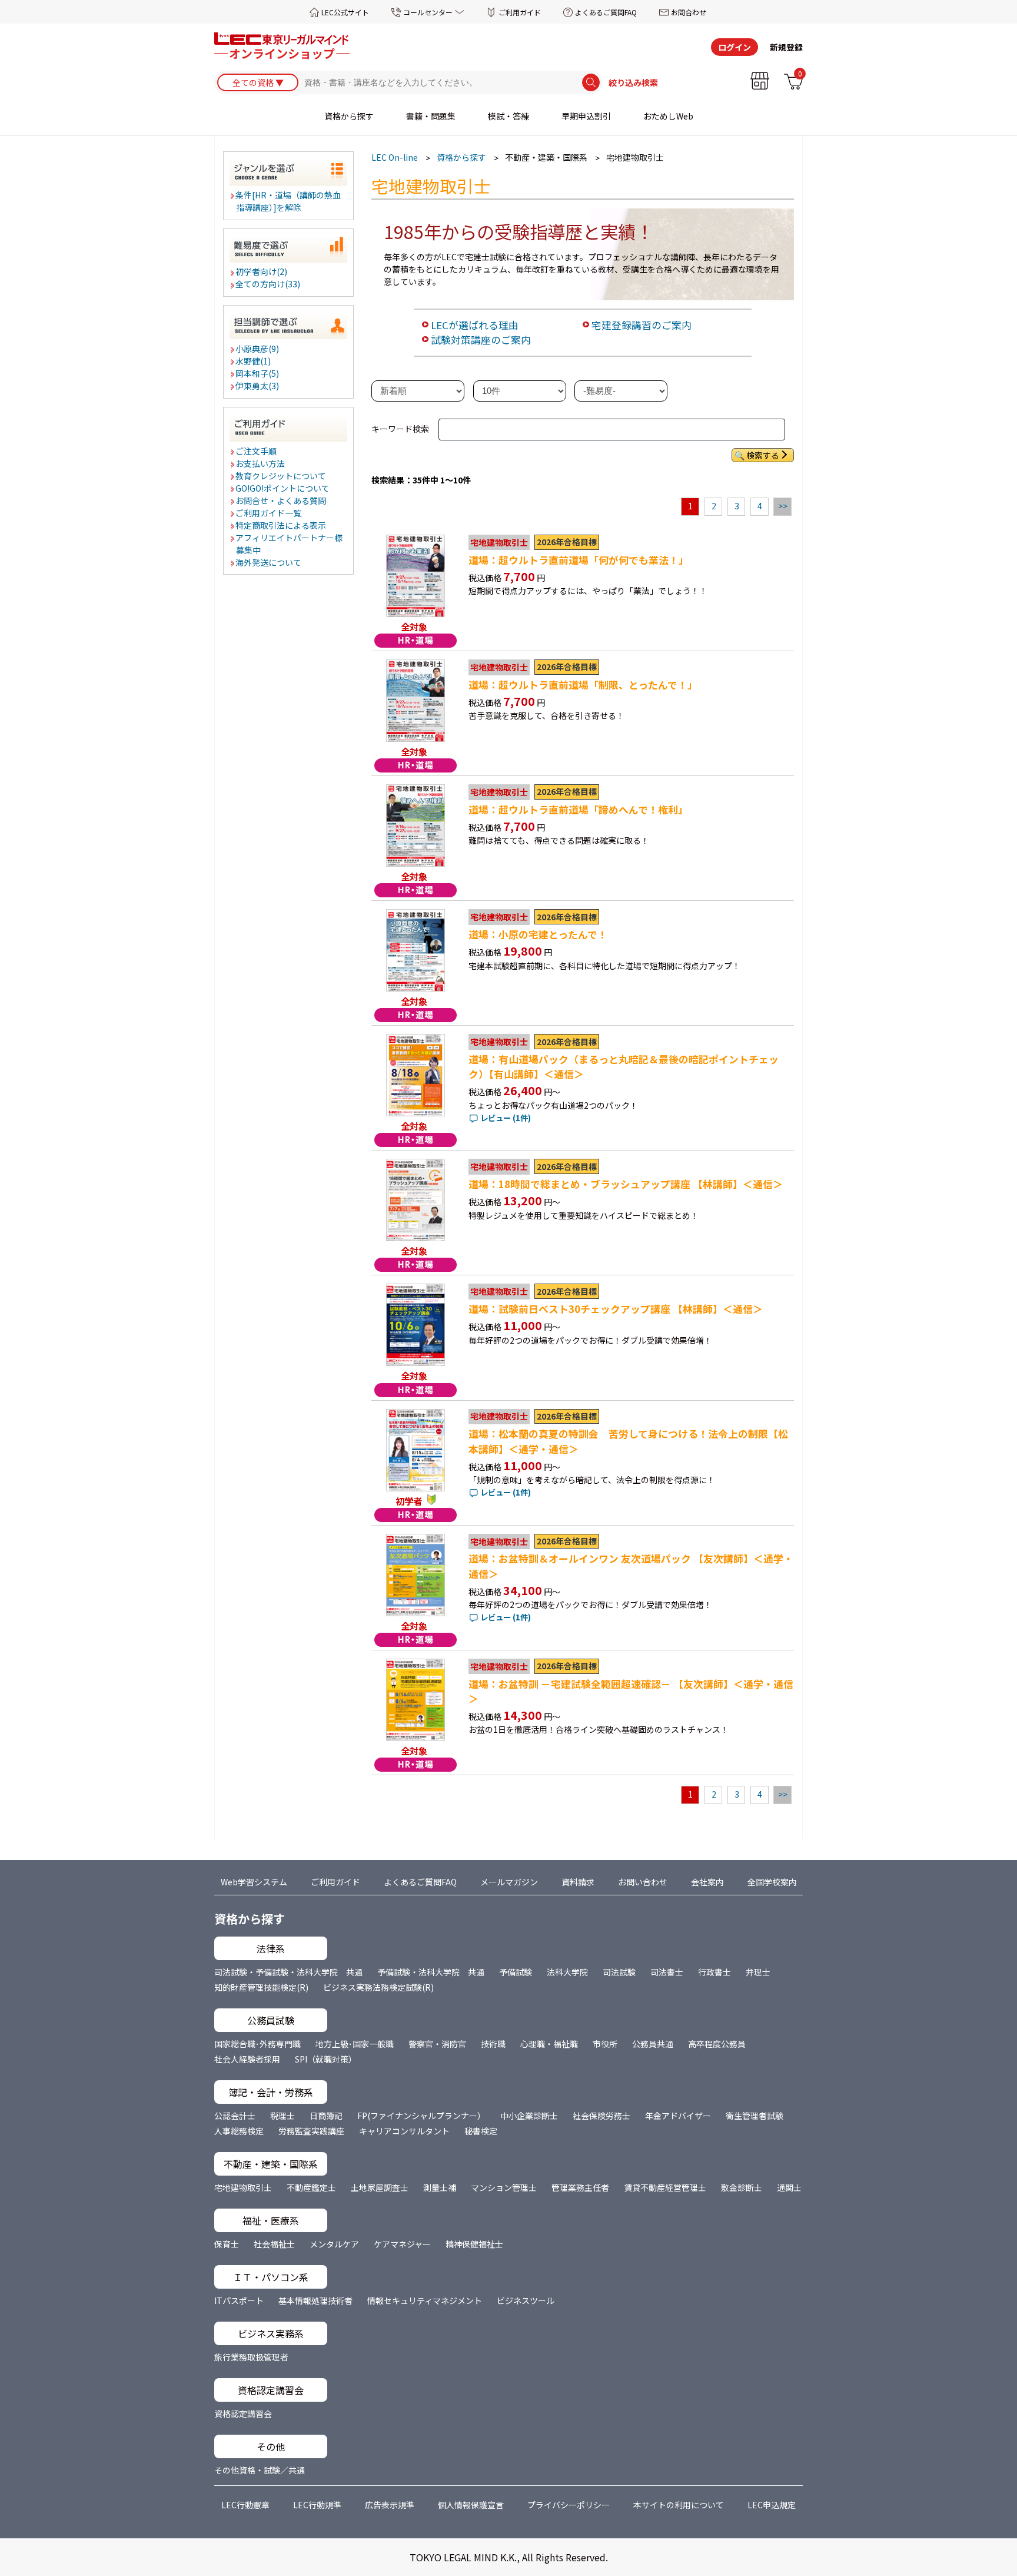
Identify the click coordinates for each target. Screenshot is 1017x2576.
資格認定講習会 (243, 2413)
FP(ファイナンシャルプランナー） (421, 2116)
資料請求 (578, 1882)
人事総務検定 (239, 2131)
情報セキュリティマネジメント (425, 2300)
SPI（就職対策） (326, 2059)
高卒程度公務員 (717, 2044)
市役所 (605, 2044)
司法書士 (667, 1972)
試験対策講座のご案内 (481, 340)
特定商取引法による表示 (281, 525)
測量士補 (440, 2187)
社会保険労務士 (601, 2116)
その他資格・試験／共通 (260, 2470)
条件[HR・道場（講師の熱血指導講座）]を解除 (289, 201)
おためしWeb (668, 116)
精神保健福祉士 (474, 2244)
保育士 (227, 2244)
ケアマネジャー (402, 2244)
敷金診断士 (742, 2187)
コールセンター (428, 12)
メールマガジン (509, 1882)
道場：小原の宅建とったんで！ (538, 934)
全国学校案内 (772, 1882)
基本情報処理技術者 (315, 2300)
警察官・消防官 (437, 2044)
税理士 (282, 2116)
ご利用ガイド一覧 (269, 513)
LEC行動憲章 (245, 2505)
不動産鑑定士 (311, 2187)
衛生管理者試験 (755, 2116)
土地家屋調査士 (380, 2187)
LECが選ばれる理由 (475, 325)
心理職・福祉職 (549, 2044)
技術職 (493, 2044)
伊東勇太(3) (258, 386)
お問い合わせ (643, 1882)
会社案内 (707, 1882)
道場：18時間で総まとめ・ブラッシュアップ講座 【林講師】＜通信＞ (626, 1184)
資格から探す (349, 116)
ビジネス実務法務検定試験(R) (378, 1987)
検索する (763, 455)
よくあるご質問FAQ (606, 12)
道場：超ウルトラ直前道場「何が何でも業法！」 (579, 560)
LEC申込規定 (772, 2505)
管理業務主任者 (580, 2187)
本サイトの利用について (679, 2505)
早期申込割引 (586, 116)
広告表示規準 (390, 2505)
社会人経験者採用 (247, 2059)
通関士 (789, 2187)
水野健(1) (254, 361)
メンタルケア (334, 2244)
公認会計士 (235, 2116)
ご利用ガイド (520, 12)
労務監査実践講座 (311, 2131)
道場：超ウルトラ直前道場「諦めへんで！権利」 (578, 810)
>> (783, 506)
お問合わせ (689, 12)
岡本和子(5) (258, 373)
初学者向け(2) (262, 271)
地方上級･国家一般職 (355, 2044)
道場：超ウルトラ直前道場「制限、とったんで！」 (583, 685)
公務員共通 (653, 2044)
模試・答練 (508, 116)
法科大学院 (567, 1972)
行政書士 (714, 1972)
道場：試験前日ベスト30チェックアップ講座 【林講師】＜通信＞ (616, 1309)
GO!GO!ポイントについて (283, 488)
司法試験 (619, 1972)
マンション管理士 (504, 2187)
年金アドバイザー (678, 2116)
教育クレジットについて (281, 476)
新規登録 (786, 47)
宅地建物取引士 (243, 2187)
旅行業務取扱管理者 (251, 2357)
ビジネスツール (526, 2300)
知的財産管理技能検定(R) (261, 1987)
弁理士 (758, 1972)
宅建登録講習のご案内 (642, 325)
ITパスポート (239, 2300)
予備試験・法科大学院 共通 (431, 1972)
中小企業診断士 (529, 2116)
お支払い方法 (261, 463)
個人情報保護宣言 (471, 2505)
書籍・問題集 (431, 116)
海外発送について (269, 562)
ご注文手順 (257, 451)
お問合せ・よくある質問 (281, 500)
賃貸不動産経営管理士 (665, 2187)
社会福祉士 (274, 2244)
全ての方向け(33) (268, 284)
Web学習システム (254, 1882)
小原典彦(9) (258, 349)
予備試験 (516, 1972)
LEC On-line (395, 157)
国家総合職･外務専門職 (257, 2044)
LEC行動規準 (317, 2505)
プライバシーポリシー (569, 2505)
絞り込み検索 (633, 82)
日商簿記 (326, 2116)
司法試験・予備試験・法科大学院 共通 (288, 1972)
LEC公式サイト (345, 12)
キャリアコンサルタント (404, 2131)
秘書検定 (481, 2131)
